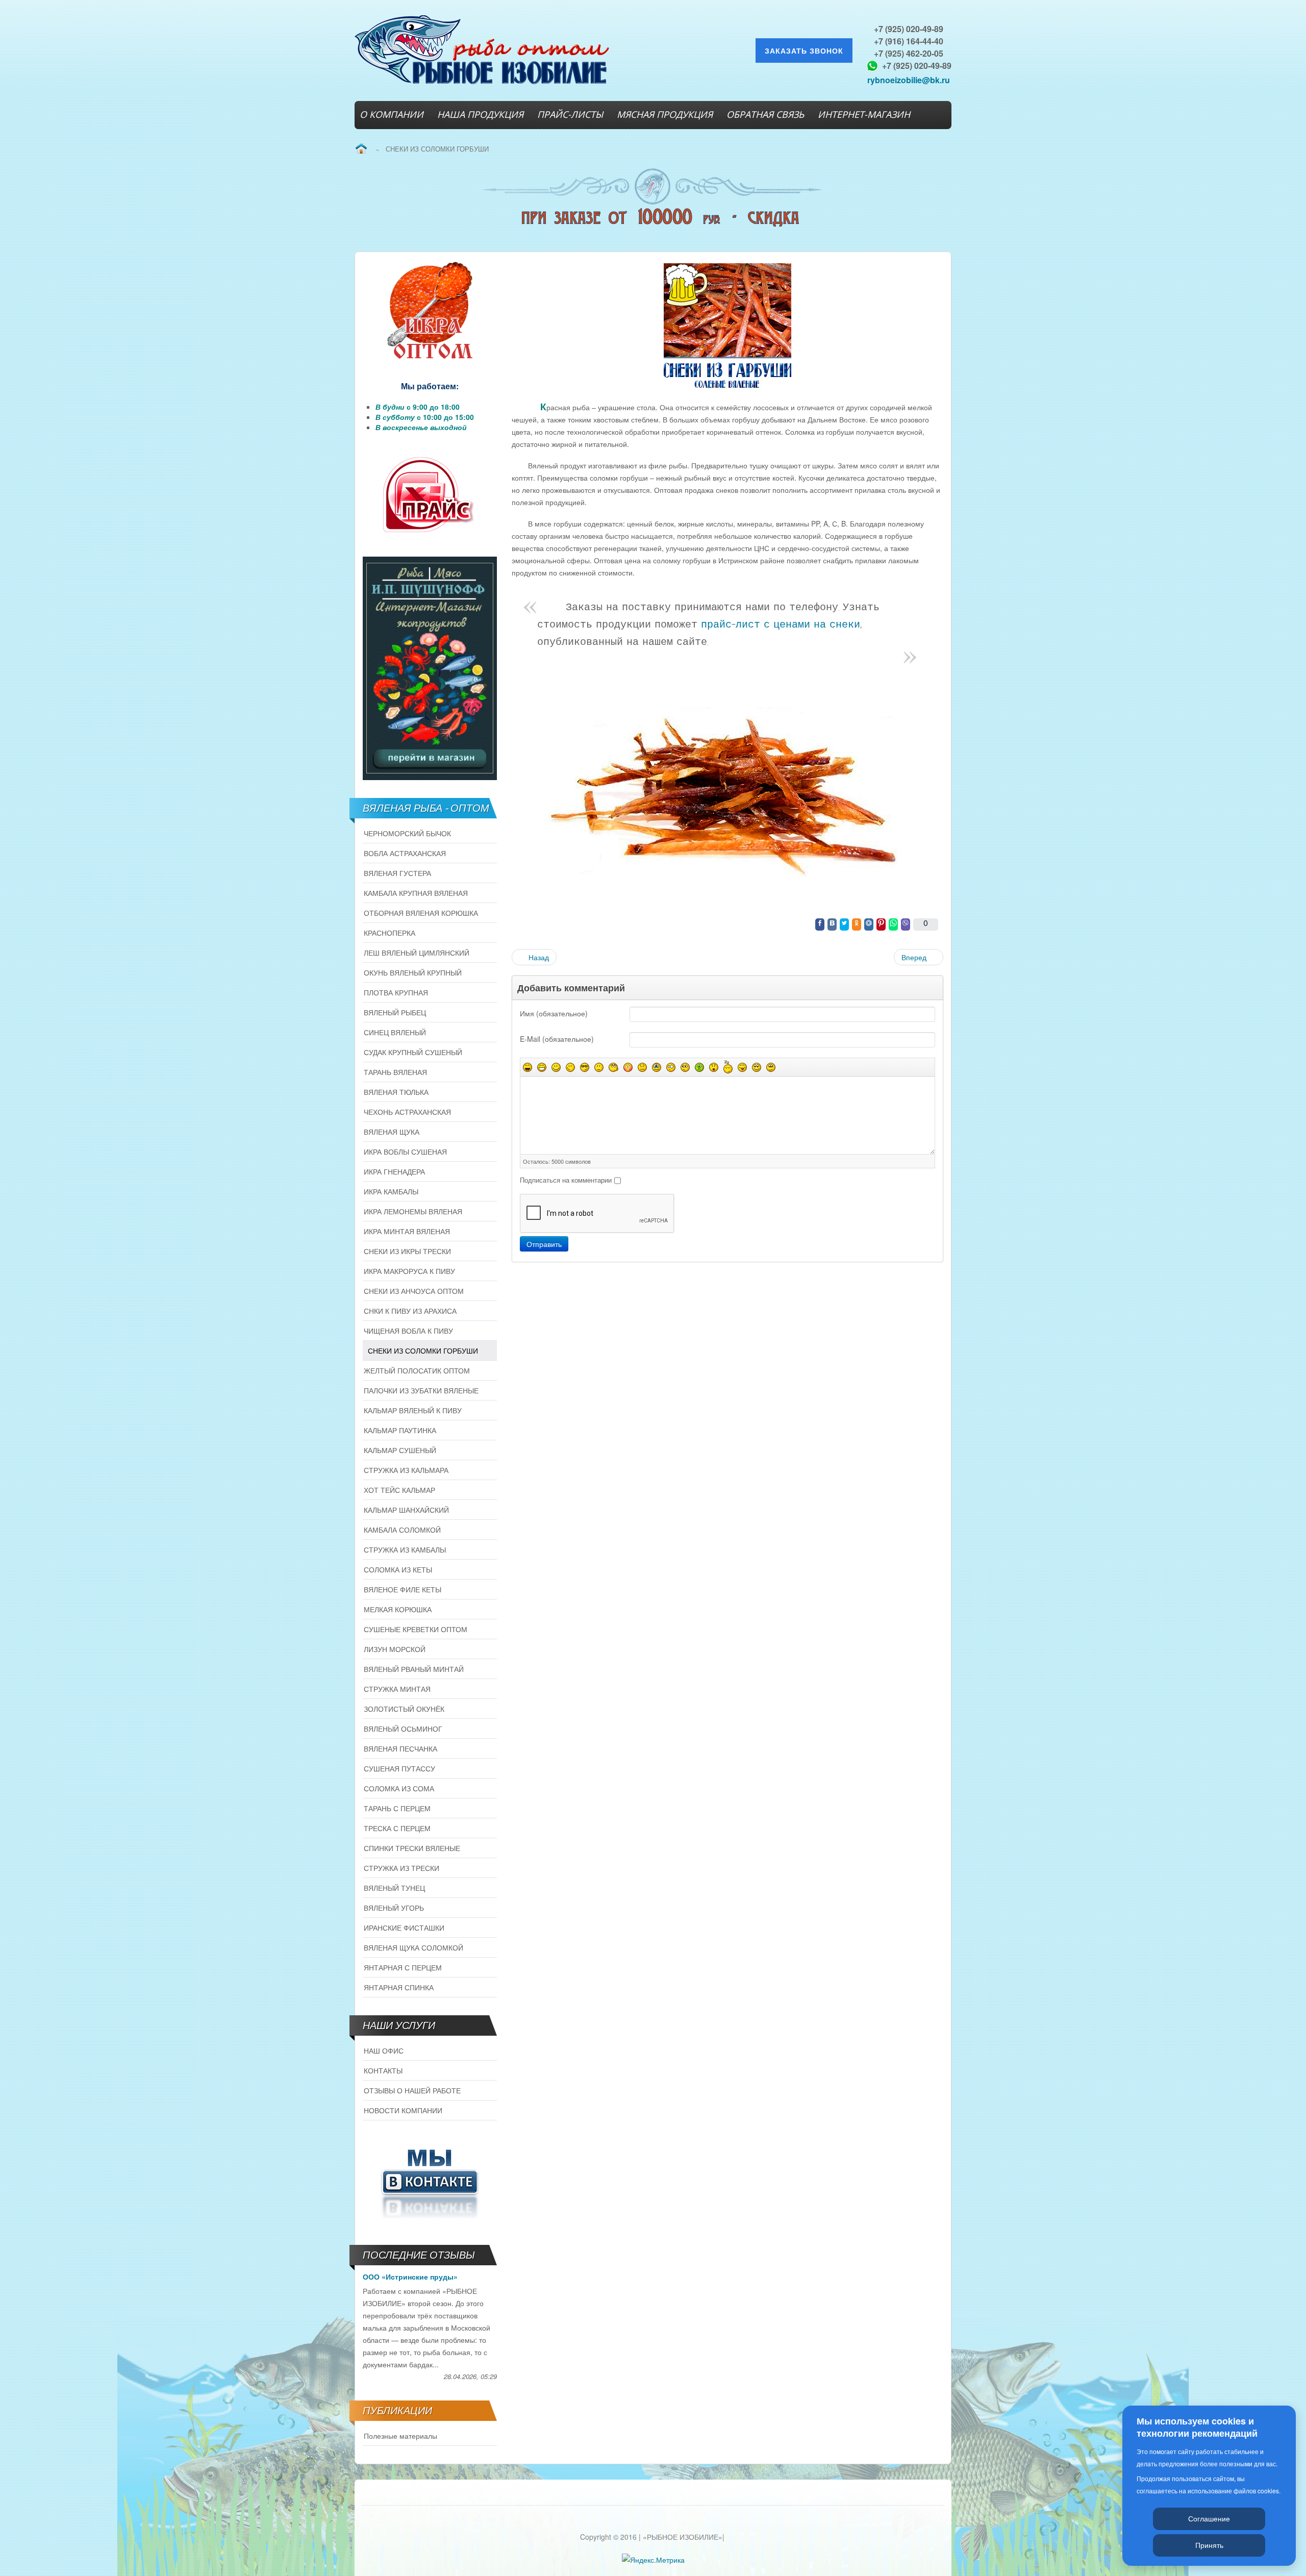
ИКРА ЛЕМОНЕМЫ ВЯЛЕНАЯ (413, 1211)
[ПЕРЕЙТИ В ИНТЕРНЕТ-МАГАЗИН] (430, 668)
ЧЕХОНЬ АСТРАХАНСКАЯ (407, 1112)
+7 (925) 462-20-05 (909, 53)
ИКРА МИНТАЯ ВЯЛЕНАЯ (407, 1231)
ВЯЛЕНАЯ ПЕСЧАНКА (400, 1748)
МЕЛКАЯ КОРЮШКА (398, 1609)
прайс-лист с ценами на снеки (781, 625)
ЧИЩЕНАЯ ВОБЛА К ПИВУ (408, 1331)
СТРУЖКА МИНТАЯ (397, 1689)
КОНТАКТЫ (383, 2070)
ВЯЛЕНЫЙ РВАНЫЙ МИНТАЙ (414, 1669)
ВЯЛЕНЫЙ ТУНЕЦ (394, 1888)
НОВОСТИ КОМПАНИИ (403, 2110)
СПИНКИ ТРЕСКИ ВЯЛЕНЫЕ (412, 1848)
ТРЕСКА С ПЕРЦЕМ (397, 1828)
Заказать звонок (804, 51)
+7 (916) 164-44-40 (909, 41)
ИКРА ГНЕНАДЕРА (394, 1171)
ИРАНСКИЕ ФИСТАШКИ (404, 1928)
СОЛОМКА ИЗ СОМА (399, 1788)
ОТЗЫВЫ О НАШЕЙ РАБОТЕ (412, 2090)
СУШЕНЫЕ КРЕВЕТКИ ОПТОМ (416, 1629)
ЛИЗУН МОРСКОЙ (395, 1649)
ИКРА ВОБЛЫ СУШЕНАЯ (405, 1152)
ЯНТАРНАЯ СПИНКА (399, 1987)
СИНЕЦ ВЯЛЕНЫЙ (395, 1032)
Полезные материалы (400, 2436)
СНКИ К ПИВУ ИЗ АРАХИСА (410, 1311)
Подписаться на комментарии (566, 1180)
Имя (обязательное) (554, 1013)
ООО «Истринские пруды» (410, 2277)
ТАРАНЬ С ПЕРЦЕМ (397, 1808)
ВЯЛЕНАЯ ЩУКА (392, 1132)
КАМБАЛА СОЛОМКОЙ (402, 1530)
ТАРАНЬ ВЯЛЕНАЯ (395, 1072)
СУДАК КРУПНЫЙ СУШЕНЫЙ (413, 1052)
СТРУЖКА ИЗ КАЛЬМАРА (406, 1470)
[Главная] (361, 149)
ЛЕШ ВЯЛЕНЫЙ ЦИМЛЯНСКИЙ (417, 953)
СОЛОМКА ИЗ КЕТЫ (398, 1569)
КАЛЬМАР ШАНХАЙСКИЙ (406, 1510)
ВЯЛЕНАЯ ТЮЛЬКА (396, 1092)
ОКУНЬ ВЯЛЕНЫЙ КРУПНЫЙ (413, 972)
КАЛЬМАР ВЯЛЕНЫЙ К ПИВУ (413, 1410)
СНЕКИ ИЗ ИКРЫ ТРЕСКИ (407, 1251)
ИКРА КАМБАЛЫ (391, 1191)
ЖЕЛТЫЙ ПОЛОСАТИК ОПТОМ (417, 1370)
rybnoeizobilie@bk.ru (909, 80)
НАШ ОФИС (384, 2050)
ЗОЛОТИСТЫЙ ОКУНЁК (404, 1709)
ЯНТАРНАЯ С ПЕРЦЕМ (403, 1967)
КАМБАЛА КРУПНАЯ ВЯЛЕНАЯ (416, 893)
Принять (1209, 2545)
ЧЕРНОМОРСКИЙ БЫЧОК (407, 833)
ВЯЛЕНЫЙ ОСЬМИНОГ (403, 1729)
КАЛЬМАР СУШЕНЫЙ (400, 1450)
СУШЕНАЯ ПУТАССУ (399, 1768)
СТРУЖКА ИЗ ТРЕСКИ (401, 1868)
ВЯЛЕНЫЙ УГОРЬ (394, 1908)
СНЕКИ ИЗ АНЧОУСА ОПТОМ (414, 1291)
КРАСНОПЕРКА (390, 933)
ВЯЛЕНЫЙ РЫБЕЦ (395, 1012)
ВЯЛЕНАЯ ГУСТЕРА (397, 873)
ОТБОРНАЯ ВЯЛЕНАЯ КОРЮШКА (421, 913)
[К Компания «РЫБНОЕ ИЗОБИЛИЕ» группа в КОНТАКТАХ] (430, 2182)
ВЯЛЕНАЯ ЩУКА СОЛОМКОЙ (413, 1947)
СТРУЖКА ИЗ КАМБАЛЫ (405, 1549)
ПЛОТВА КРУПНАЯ (396, 992)
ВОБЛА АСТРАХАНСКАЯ (405, 853)
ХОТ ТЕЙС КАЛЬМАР (399, 1490)
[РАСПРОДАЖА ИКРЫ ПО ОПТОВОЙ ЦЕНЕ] (430, 311)
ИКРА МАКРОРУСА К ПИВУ (409, 1271)
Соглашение (1209, 2518)
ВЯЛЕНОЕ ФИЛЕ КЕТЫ (403, 1589)
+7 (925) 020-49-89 (909, 29)
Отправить (544, 1244)
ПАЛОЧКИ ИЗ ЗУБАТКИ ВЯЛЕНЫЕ (421, 1390)
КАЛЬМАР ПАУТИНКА (400, 1430)
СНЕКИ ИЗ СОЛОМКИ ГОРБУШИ (423, 1350)
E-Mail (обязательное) (557, 1039)
